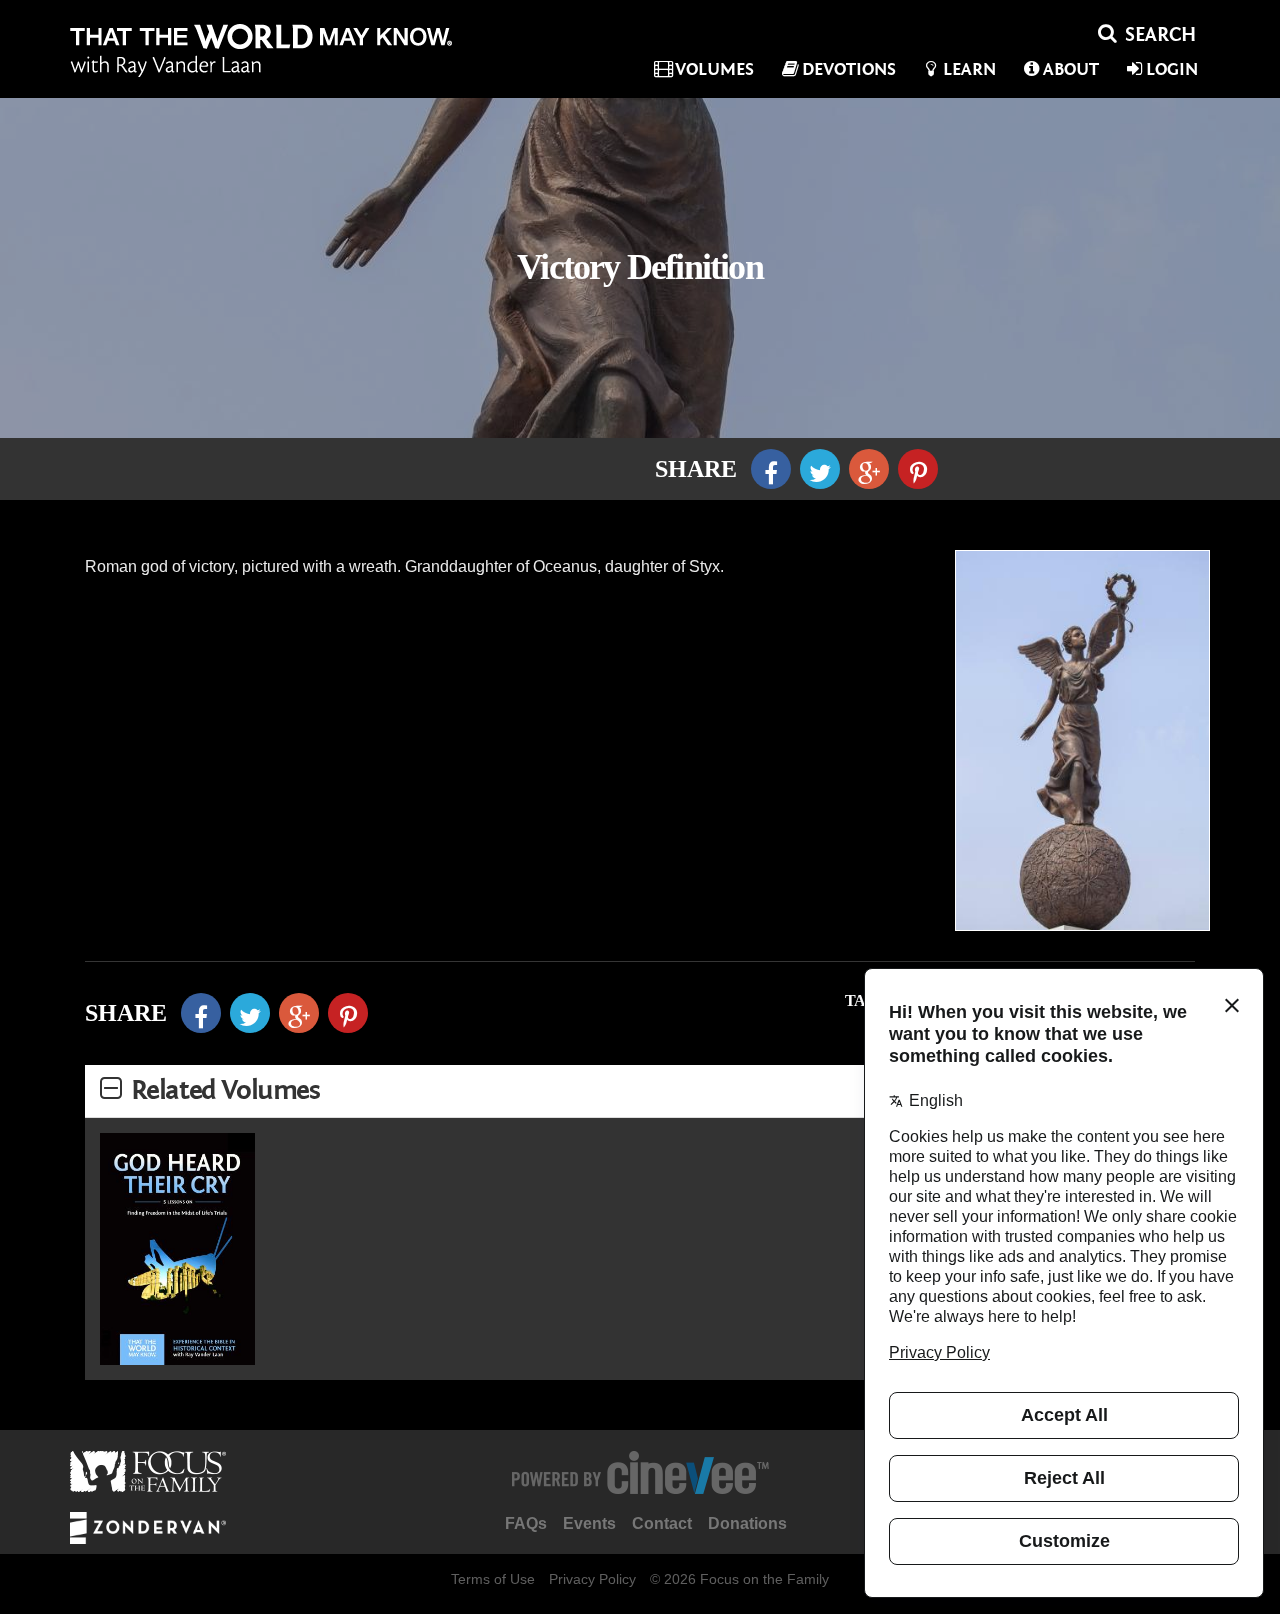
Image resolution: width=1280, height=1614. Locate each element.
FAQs (526, 1523)
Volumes (714, 69)
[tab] (640, 1091)
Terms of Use (493, 1579)
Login (1172, 69)
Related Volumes (225, 1090)
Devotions (849, 69)
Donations (747, 1523)
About (1071, 69)
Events (589, 1523)
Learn (969, 69)
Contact (662, 1523)
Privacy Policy (592, 1579)
